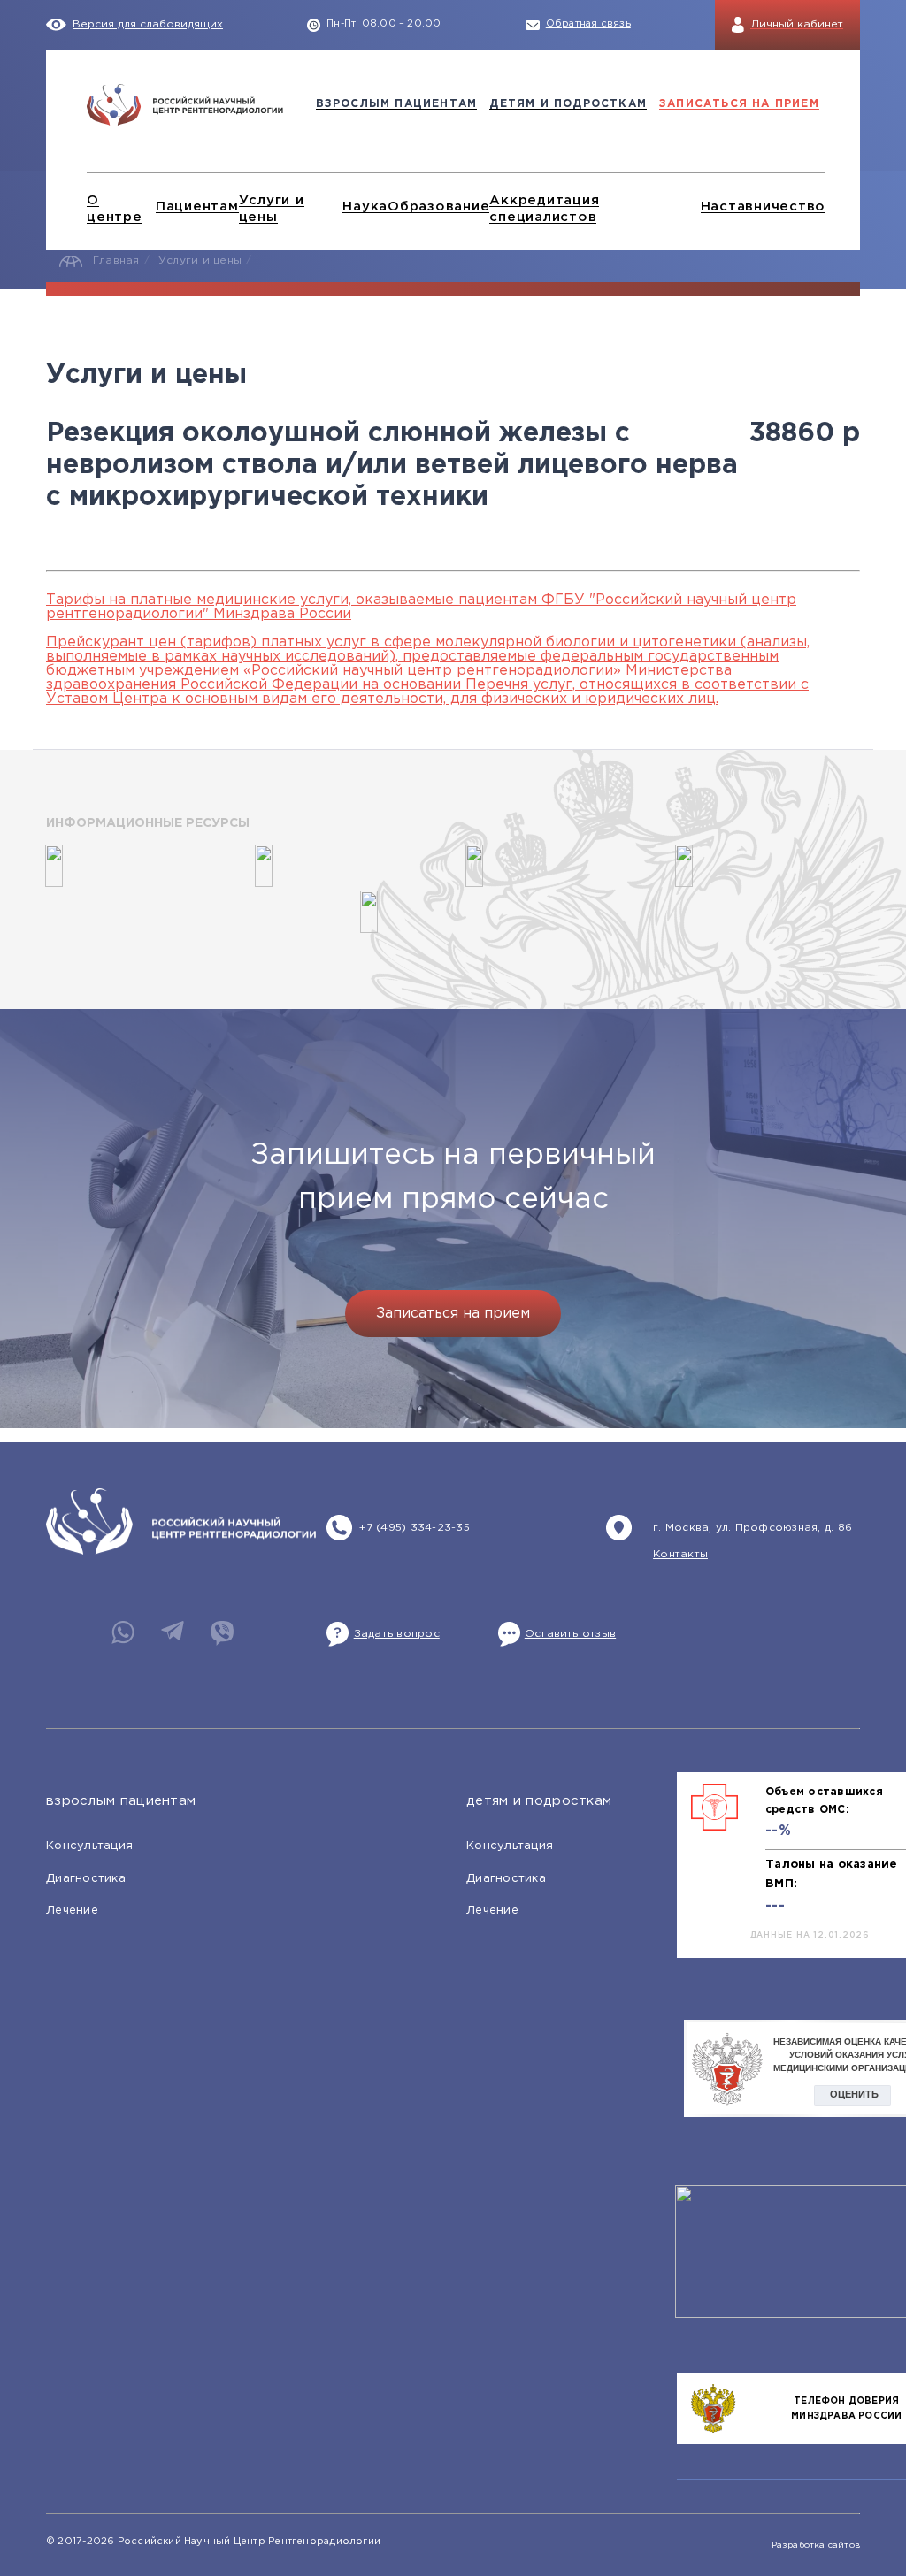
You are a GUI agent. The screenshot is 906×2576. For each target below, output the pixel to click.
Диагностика (86, 1879)
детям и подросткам (568, 104)
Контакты (680, 1554)
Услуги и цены (200, 260)
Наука (365, 206)
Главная (116, 260)
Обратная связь (588, 24)
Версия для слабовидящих (148, 24)
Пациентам (197, 206)
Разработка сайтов (816, 2545)
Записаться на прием (453, 1314)
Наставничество (764, 206)
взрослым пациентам (397, 104)
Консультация (89, 1846)
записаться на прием (739, 104)
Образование (438, 206)
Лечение (72, 1911)
